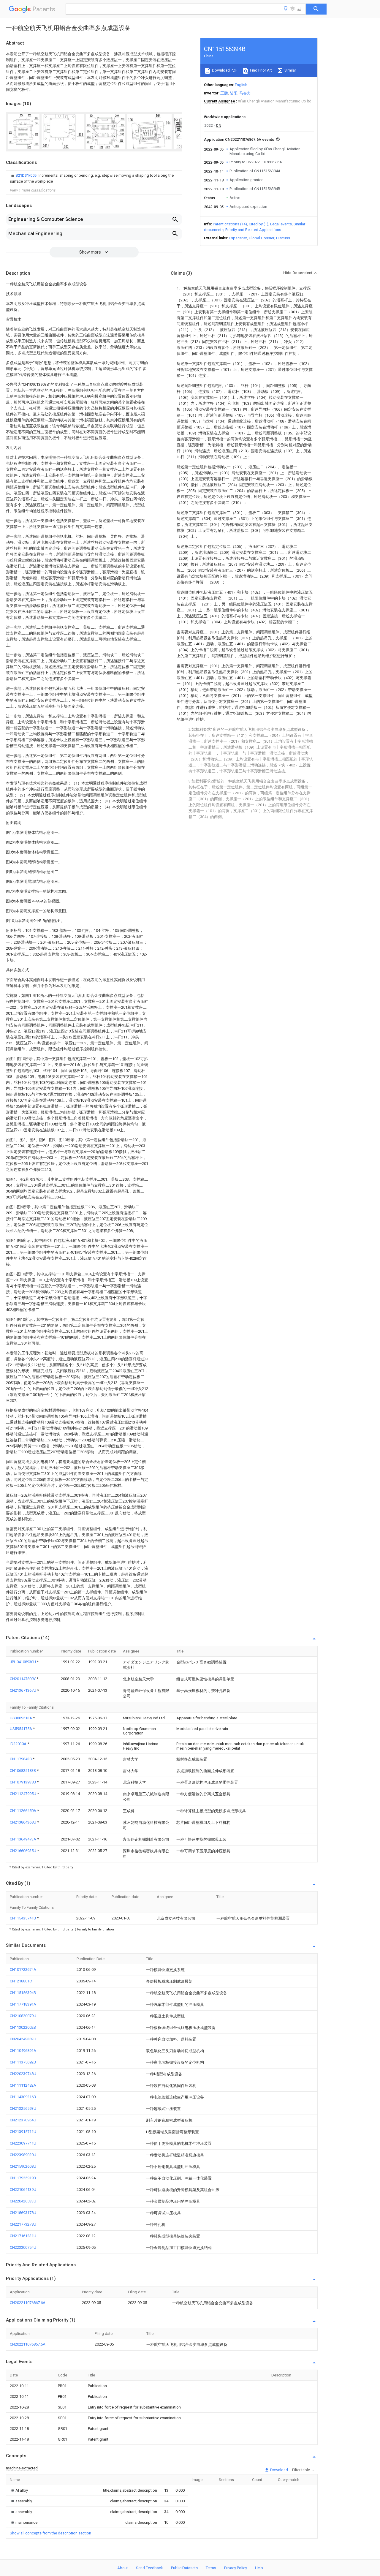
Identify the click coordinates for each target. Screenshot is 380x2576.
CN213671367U (23, 1690)
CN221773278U (23, 2224)
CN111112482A (23, 2085)
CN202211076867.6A (28, 2303)
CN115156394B (23, 1993)
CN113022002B (23, 2027)
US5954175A (21, 1729)
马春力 (245, 93)
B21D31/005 (26, 175)
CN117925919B (23, 2178)
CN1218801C (21, 1981)
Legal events (281, 224)
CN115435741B (23, 1918)
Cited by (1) (259, 224)
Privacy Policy (236, 2568)
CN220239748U (23, 2074)
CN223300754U (23, 2247)
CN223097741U (23, 2143)
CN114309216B (23, 2097)
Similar (290, 70)
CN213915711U (23, 2132)
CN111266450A (23, 1811)
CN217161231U (23, 2236)
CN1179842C (21, 1759)
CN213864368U (23, 1822)
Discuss (283, 238)
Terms (211, 2568)
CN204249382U (23, 2039)
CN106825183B (23, 1771)
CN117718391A (23, 2004)
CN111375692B (23, 2062)
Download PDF (224, 70)
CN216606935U (23, 1851)
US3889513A (21, 1718)
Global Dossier (262, 238)
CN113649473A (23, 1839)
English (241, 85)
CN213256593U (23, 2108)
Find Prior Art (261, 70)
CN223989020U (23, 2155)
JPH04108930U (23, 1662)
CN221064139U (23, 2190)
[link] (94, 178)
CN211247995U (23, 1794)
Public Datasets (184, 2568)
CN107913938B (23, 1782)
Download (279, 2470)
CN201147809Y (23, 1679)
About (123, 2568)
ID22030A (19, 1744)
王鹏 (224, 93)
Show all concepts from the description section (50, 2533)
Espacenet (238, 238)
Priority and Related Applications (253, 230)
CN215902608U (23, 2166)
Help (259, 2568)
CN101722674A (23, 1969)
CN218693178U (23, 2213)
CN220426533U (23, 2201)
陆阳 (234, 93)
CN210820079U (23, 2016)
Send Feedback (149, 2568)
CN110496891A (23, 2051)
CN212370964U (23, 2120)
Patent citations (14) (230, 224)
